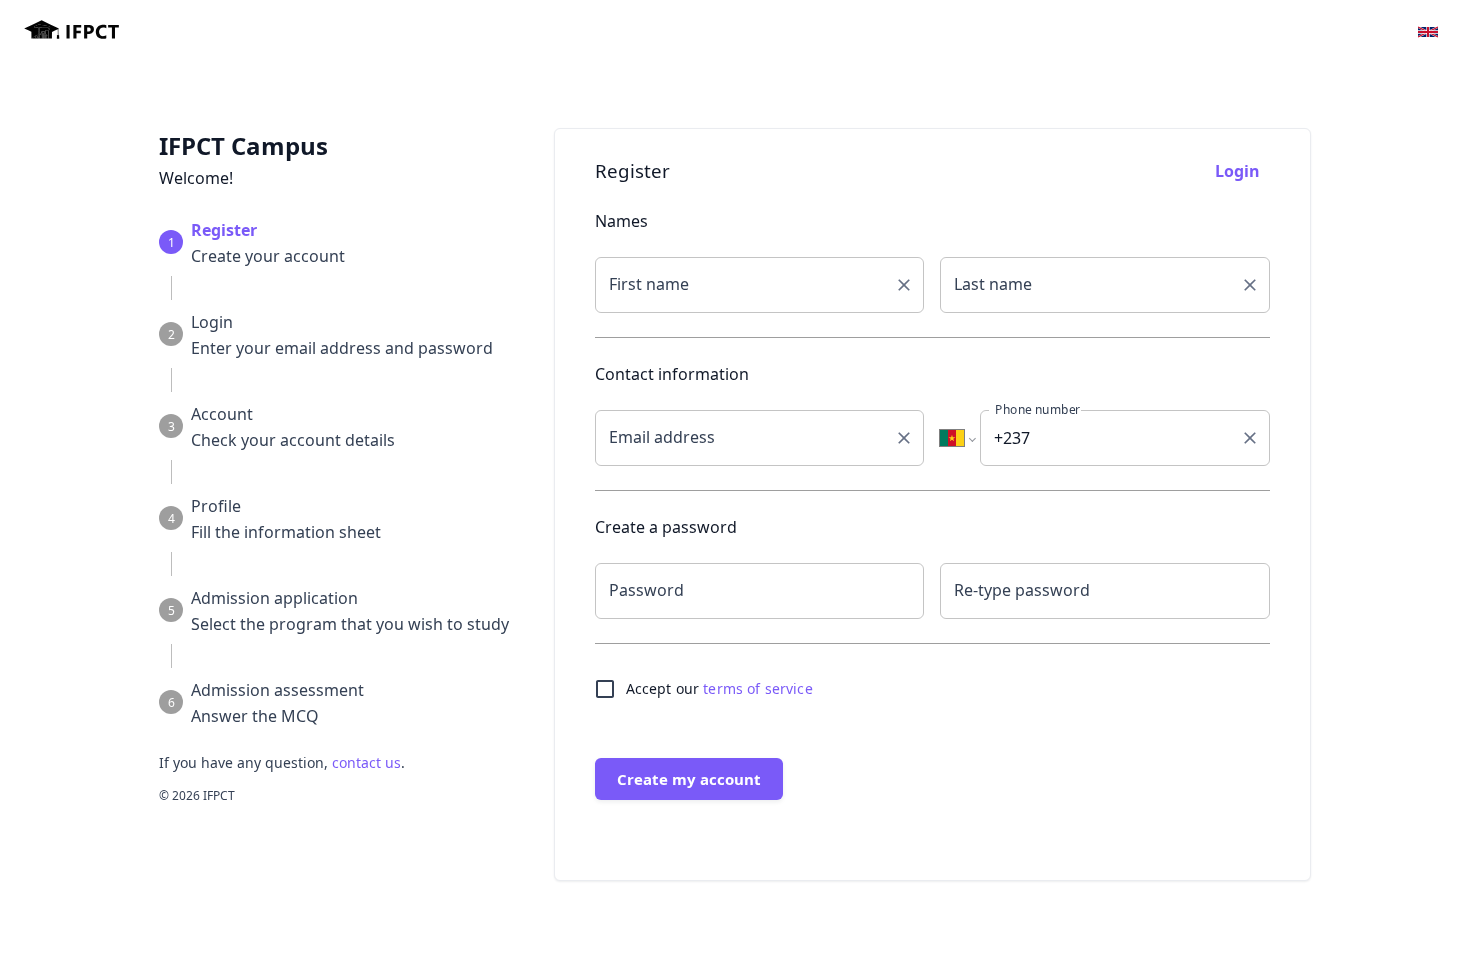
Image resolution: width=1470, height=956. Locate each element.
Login (1237, 171)
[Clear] (904, 285)
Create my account (689, 779)
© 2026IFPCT (197, 795)
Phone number (1038, 409)
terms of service (757, 688)
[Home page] (71, 32)
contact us (366, 762)
